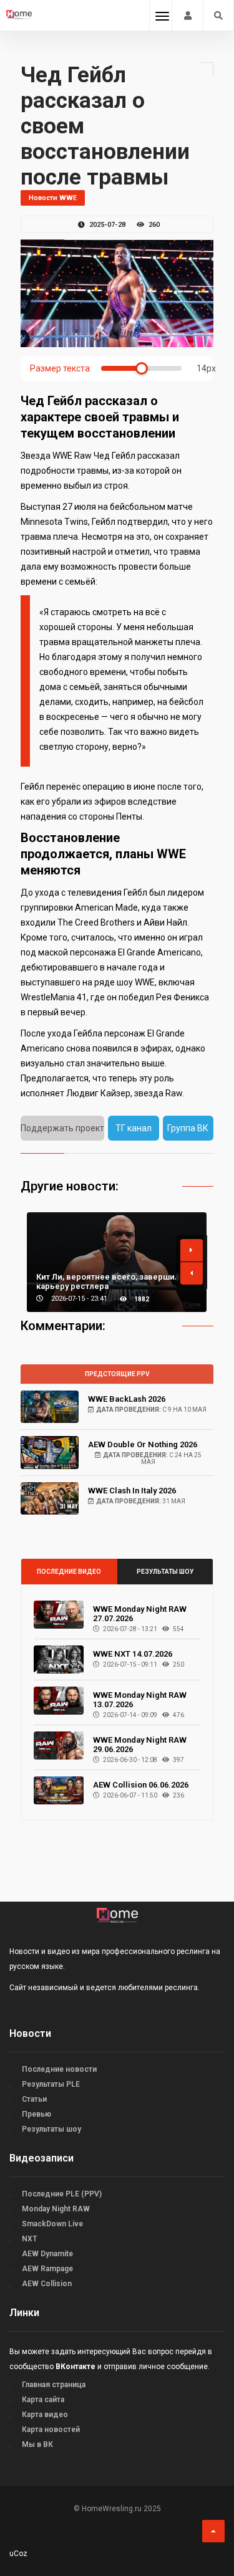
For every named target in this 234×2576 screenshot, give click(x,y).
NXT (29, 2239)
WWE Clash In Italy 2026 (132, 1491)
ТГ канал (134, 1128)
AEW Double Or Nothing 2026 (143, 1444)
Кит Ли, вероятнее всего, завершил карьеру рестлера (108, 1281)
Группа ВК (188, 1128)
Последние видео (69, 1572)
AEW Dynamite (47, 2254)
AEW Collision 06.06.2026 (141, 1785)
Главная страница (54, 2385)
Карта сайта (43, 2400)
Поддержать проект (62, 1128)
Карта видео (45, 2415)
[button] (192, 1250)
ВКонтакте (76, 2367)
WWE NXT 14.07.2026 (133, 1654)
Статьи (34, 2099)
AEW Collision (47, 2284)
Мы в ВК (37, 2444)
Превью (37, 2114)
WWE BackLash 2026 (127, 1399)
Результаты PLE (51, 2084)
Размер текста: (61, 368)
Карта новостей (51, 2430)
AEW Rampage (47, 2269)
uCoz (18, 2554)
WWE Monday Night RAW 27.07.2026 (140, 1614)
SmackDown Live (52, 2224)
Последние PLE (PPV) (62, 2194)
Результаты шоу (165, 1572)
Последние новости (59, 2069)
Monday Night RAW (56, 2209)
